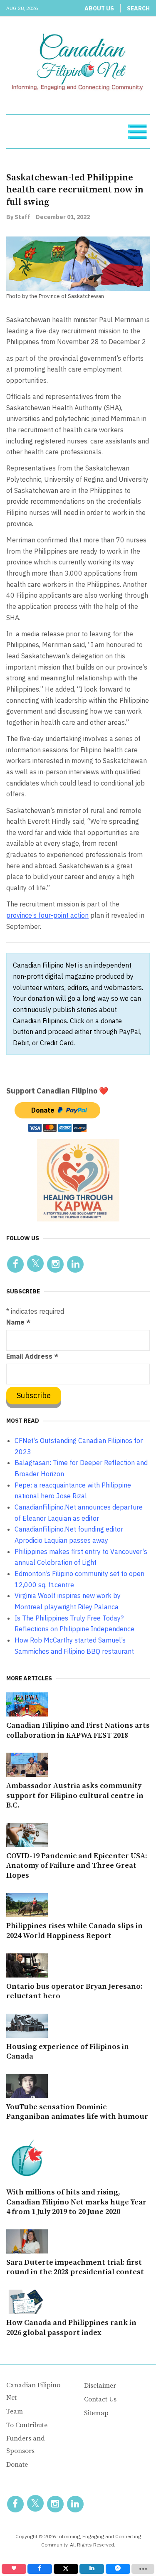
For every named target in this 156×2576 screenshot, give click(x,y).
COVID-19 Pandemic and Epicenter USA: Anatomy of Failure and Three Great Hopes (77, 1866)
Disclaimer (100, 2386)
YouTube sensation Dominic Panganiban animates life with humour (77, 2112)
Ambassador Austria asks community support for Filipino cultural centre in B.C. (75, 1796)
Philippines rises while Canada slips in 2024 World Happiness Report (74, 1931)
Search (138, 8)
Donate (17, 2465)
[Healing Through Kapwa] (78, 1180)
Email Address (32, 1356)
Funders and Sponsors (26, 2445)
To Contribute (27, 2425)
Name (18, 1322)
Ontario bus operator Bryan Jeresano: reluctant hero (74, 1991)
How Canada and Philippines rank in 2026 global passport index (71, 2328)
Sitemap (96, 2413)
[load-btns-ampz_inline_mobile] (143, 2569)
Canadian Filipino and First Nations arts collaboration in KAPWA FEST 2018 (78, 1730)
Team (15, 2411)
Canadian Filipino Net (33, 2391)
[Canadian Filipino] (78, 64)
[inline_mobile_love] (14, 2569)
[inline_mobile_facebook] (40, 2569)
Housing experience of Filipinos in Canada (68, 2052)
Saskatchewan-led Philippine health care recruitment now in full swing (75, 190)
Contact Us (100, 2399)
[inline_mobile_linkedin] (92, 2569)
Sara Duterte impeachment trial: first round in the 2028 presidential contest (75, 2267)
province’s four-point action (47, 915)
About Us (99, 8)
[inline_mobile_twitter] (66, 2569)
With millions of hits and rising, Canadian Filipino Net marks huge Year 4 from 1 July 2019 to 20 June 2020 (76, 2202)
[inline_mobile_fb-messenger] (118, 2569)
